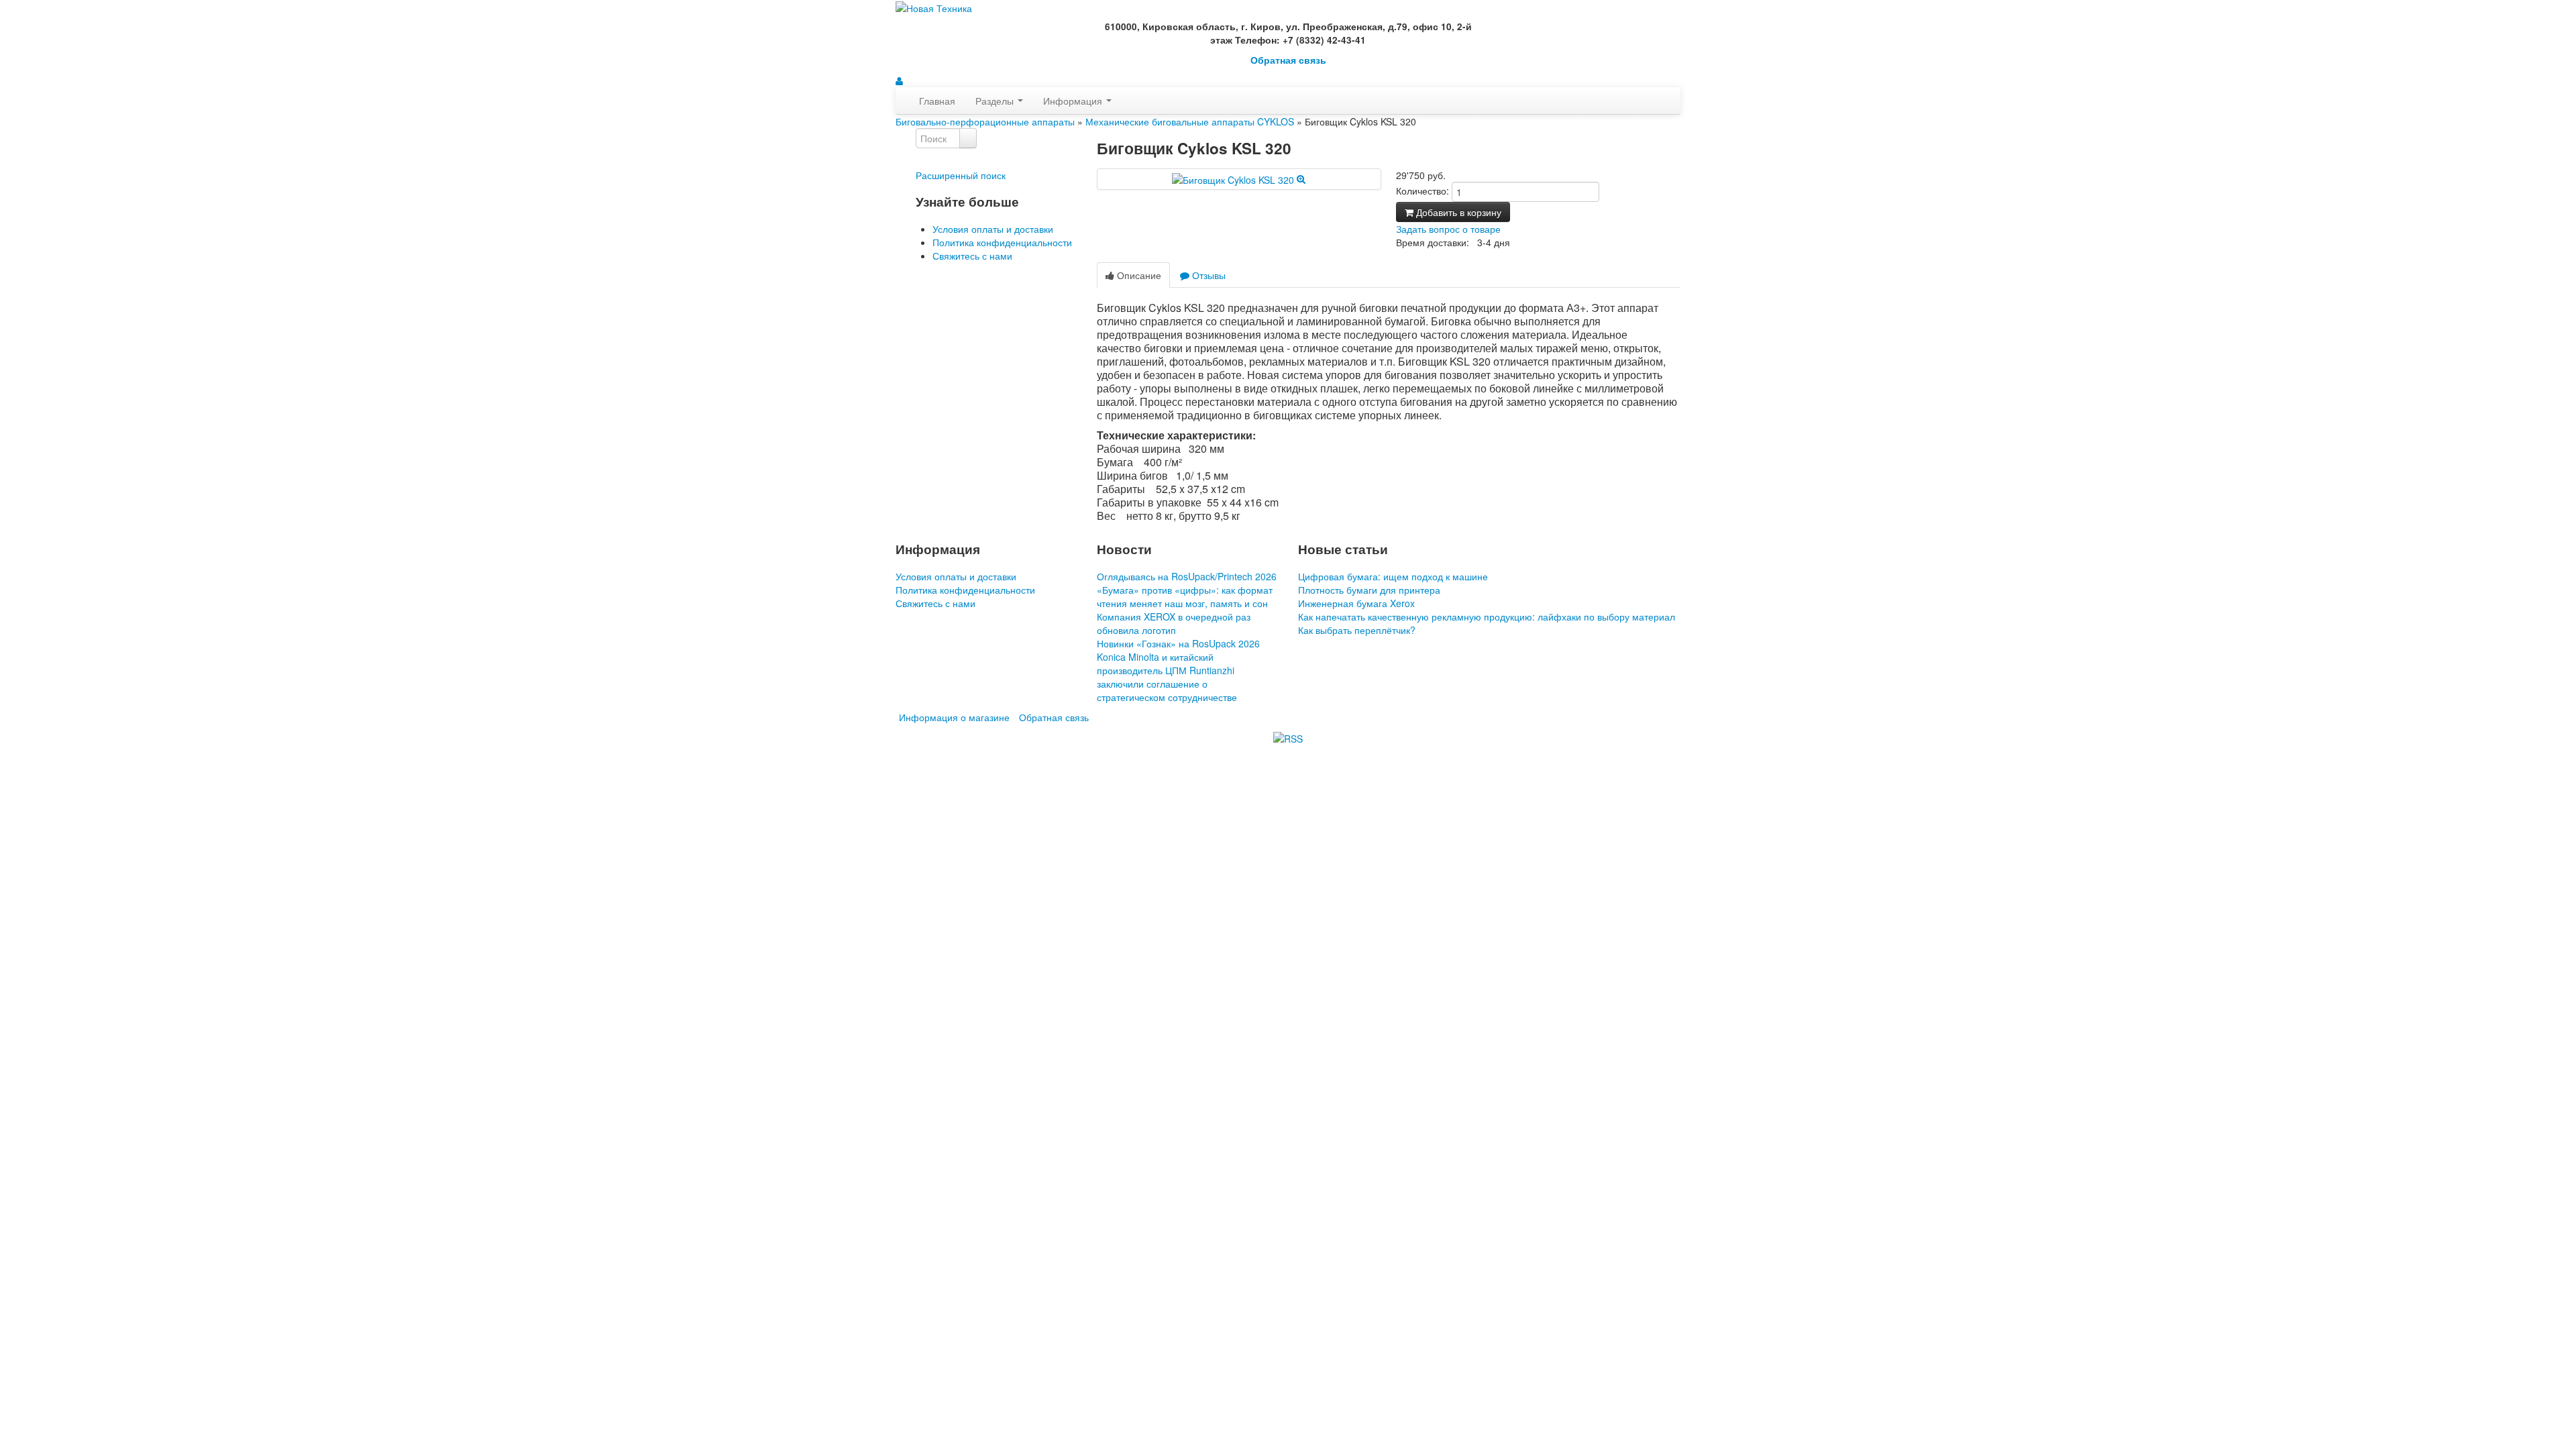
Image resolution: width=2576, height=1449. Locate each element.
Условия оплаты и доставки (993, 229)
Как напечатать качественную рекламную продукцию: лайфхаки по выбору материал (1487, 616)
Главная (937, 101)
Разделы (996, 101)
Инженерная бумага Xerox (1356, 603)
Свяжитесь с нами (972, 256)
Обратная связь (1288, 60)
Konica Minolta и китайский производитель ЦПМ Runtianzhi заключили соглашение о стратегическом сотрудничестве (1167, 677)
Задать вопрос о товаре (1448, 229)
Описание (1138, 275)
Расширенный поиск (961, 175)
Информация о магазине (954, 717)
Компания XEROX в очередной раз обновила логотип (1174, 623)
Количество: (1423, 191)
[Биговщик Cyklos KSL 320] (1239, 178)
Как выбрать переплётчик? (1357, 630)
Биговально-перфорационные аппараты (985, 121)
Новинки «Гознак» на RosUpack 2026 (1178, 643)
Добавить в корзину (1457, 212)
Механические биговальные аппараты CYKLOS (1190, 121)
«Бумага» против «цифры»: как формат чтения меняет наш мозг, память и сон (1185, 596)
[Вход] (899, 80)
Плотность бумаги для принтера (1369, 590)
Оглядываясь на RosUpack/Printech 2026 (1187, 576)
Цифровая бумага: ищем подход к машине (1393, 576)
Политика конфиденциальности (1002, 242)
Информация (1074, 101)
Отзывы (1207, 275)
